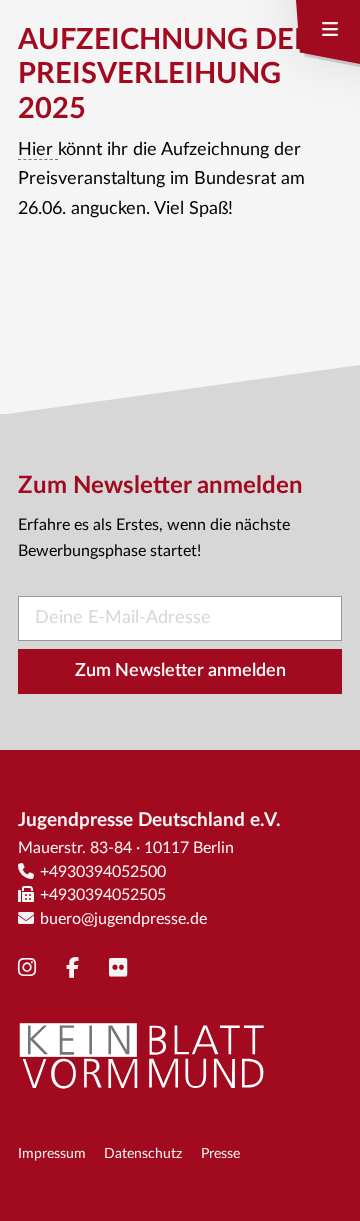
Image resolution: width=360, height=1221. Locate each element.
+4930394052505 (103, 895)
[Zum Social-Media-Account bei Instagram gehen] (32, 968)
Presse (220, 1153)
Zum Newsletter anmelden (180, 671)
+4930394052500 (103, 872)
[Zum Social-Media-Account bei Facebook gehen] (77, 968)
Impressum (52, 1153)
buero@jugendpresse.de (123, 919)
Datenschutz (143, 1153)
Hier (38, 150)
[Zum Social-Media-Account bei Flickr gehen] (123, 968)
